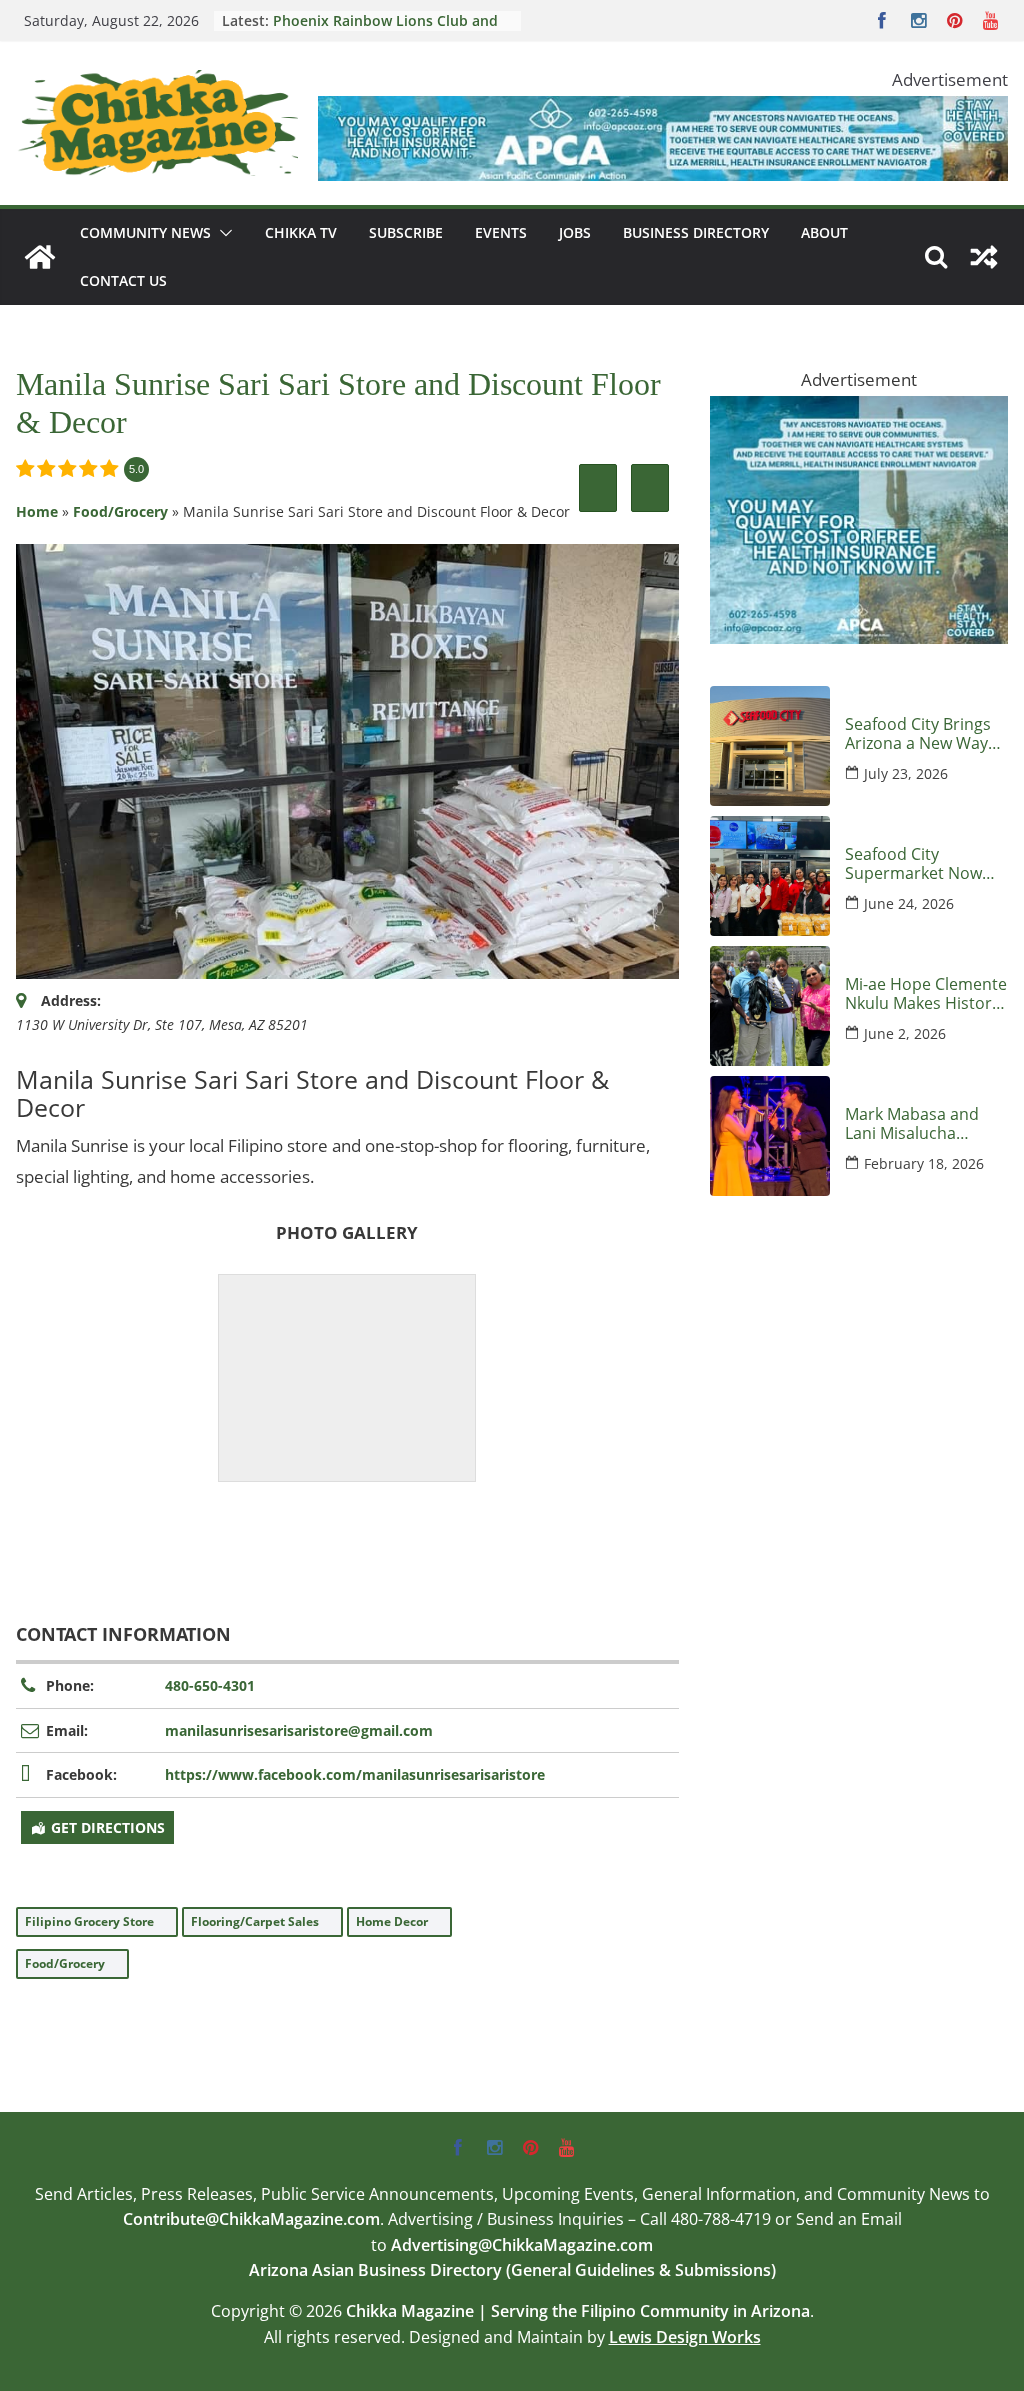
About (824, 232)
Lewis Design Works (685, 2337)
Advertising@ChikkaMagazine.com (522, 2245)
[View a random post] (984, 257)
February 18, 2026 (924, 1163)
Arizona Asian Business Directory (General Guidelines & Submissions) (512, 2270)
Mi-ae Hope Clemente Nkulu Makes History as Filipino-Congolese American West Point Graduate (926, 994)
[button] (222, 233)
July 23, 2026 (906, 773)
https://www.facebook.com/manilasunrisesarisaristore (355, 1774)
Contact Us (123, 280)
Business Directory (696, 232)
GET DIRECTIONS (108, 1827)
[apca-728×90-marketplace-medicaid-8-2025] (663, 110)
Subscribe (406, 232)
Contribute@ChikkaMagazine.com (251, 2219)
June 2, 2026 (905, 1033)
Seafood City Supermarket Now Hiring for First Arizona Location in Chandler (917, 864)
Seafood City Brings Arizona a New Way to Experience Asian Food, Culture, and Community (919, 734)
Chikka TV (301, 232)
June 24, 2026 (909, 903)
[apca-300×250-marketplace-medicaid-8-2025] (859, 410)
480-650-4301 (210, 1685)
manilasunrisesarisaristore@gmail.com (299, 1730)
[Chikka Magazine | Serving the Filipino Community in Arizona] (40, 257)
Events (501, 232)
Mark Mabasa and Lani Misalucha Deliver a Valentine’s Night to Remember (921, 1124)
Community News (145, 232)
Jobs (575, 232)
